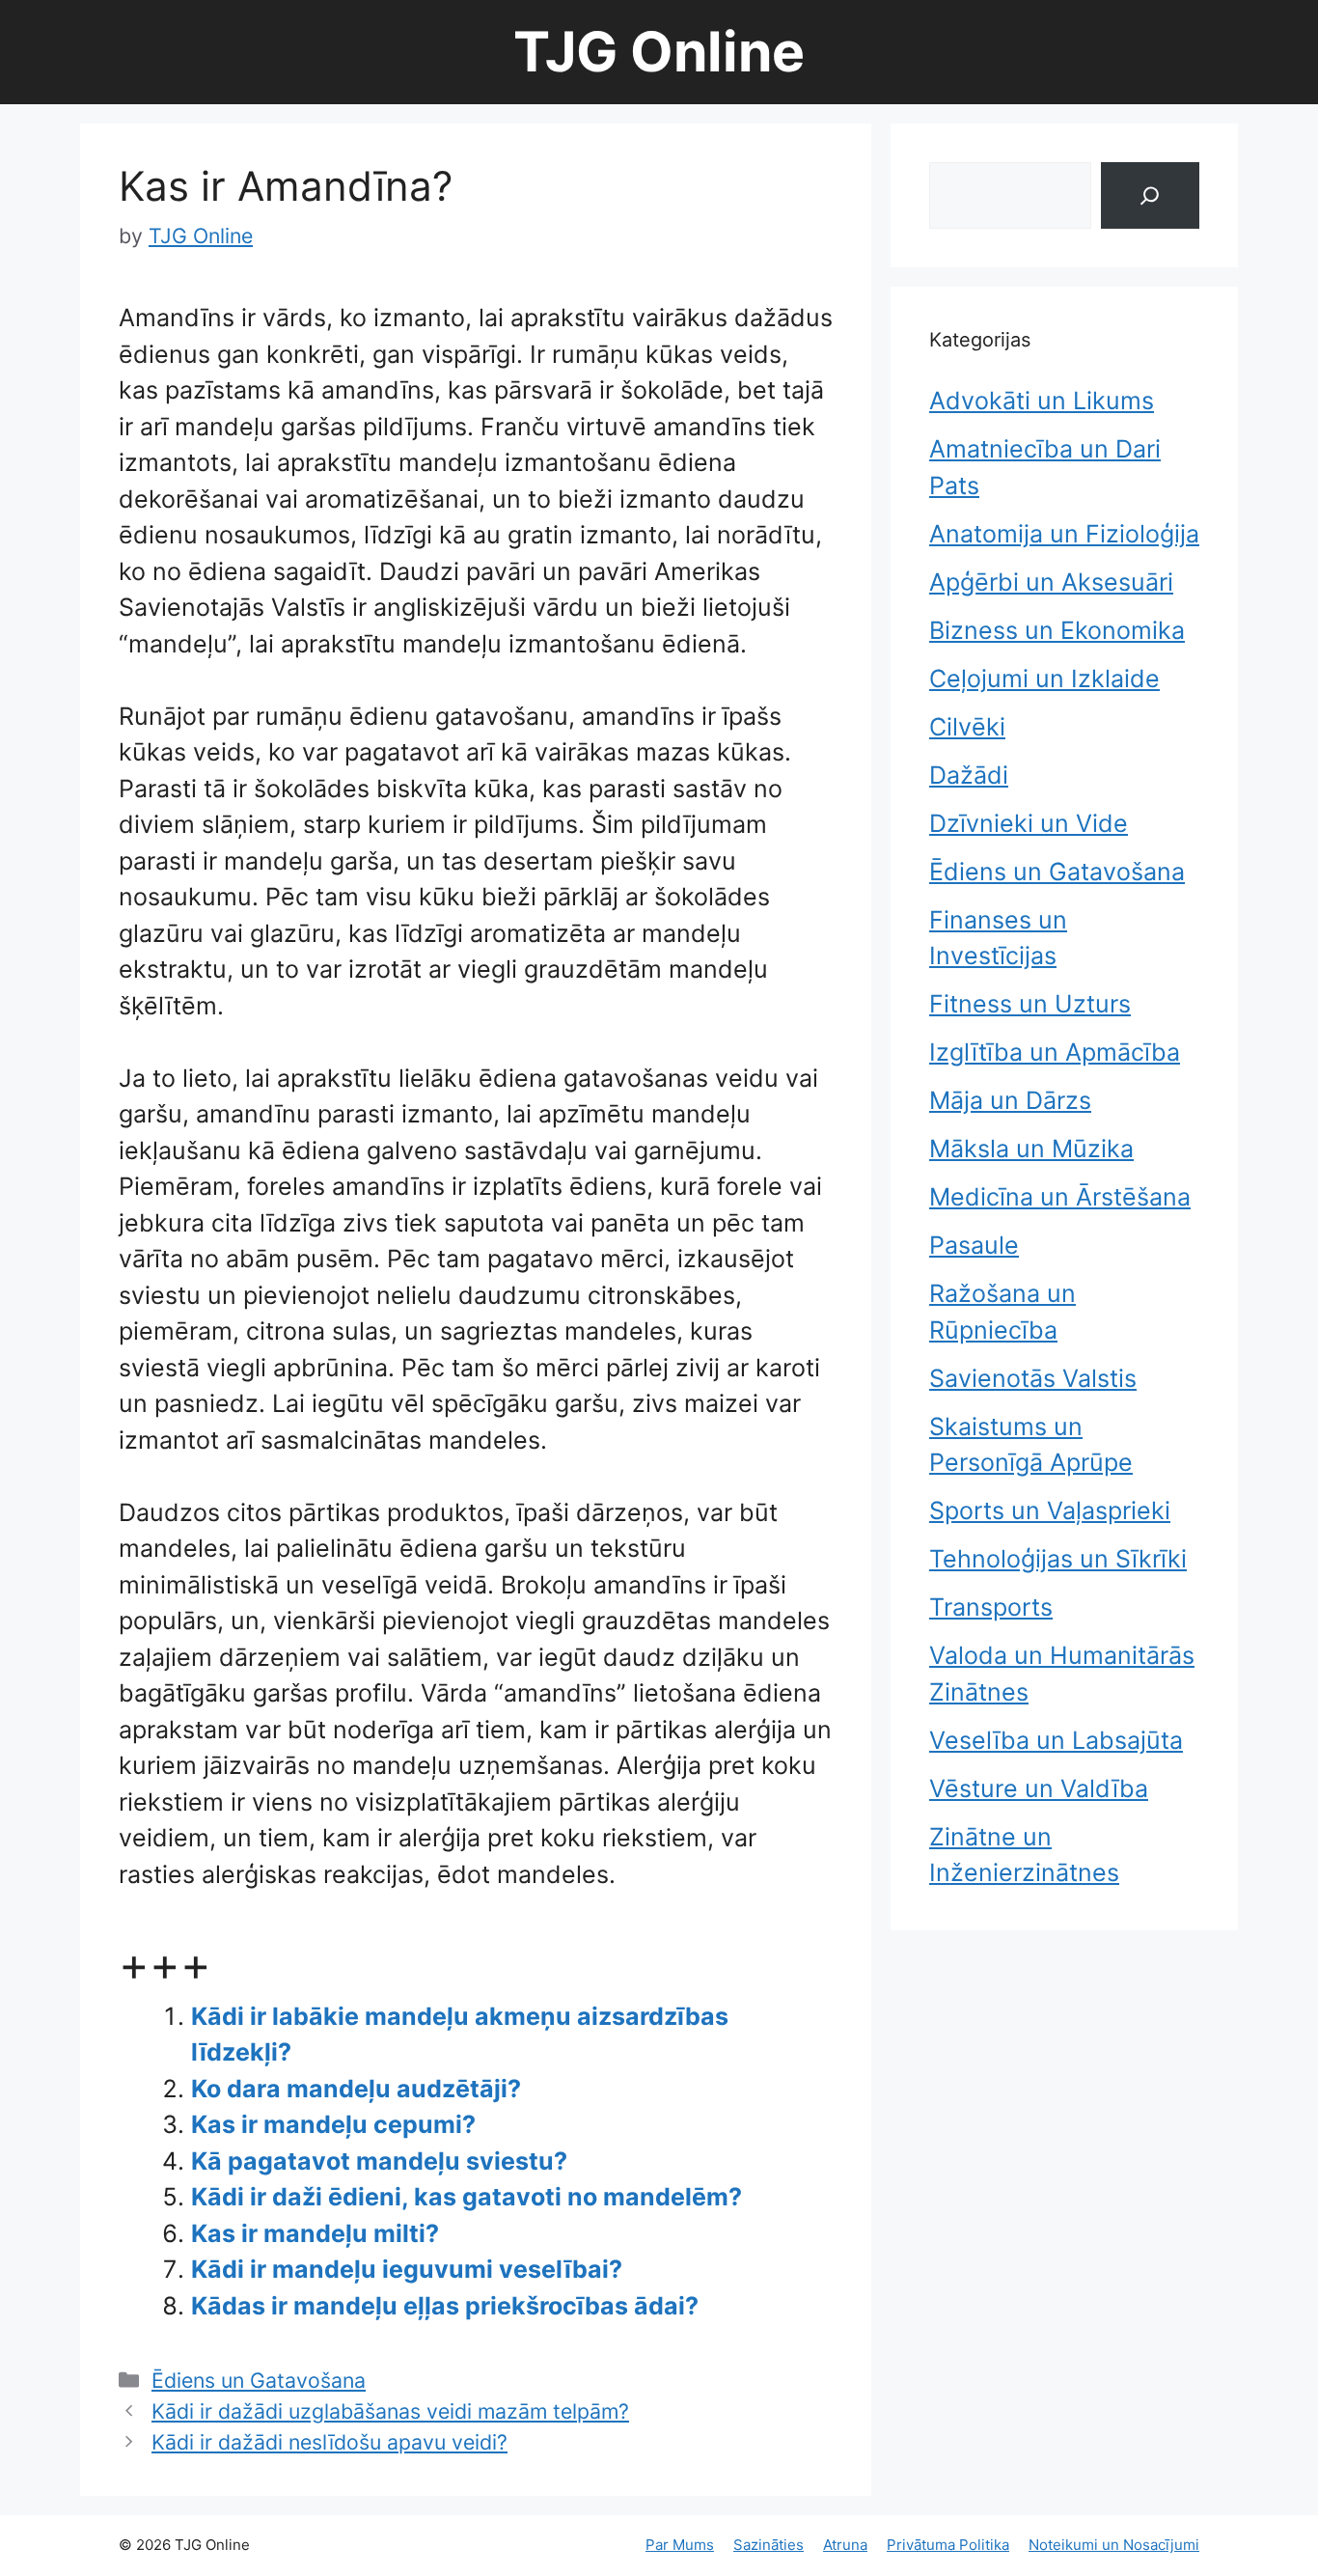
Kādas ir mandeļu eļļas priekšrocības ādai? (445, 2306)
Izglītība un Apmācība (1055, 1052)
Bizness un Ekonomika (1057, 630)
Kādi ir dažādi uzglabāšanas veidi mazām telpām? (390, 2411)
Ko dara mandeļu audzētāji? (356, 2089)
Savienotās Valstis (1033, 1378)
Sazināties (769, 2545)
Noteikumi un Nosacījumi (1114, 2545)
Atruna (845, 2545)
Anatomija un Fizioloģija (1064, 534)
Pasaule (974, 1245)
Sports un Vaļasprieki (1050, 1510)
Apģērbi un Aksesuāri (1051, 582)
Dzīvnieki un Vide (1029, 823)
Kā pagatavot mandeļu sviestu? (379, 2161)
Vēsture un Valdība (1039, 1788)
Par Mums (680, 2545)
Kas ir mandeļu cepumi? (333, 2124)
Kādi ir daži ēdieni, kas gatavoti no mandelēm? (467, 2197)
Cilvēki (967, 727)
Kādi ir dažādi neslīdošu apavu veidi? (329, 2442)
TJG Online (659, 52)
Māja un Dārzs (1010, 1100)
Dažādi (969, 775)
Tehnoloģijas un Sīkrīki (1058, 1559)
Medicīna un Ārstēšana (1060, 1197)
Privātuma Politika (948, 2545)
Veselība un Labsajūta (1056, 1740)
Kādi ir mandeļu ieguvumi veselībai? (407, 2269)
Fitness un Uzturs (1030, 1004)
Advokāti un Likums (1042, 401)
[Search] (1150, 195)
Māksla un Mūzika (1031, 1149)
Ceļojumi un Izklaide (1044, 679)
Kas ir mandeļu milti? (315, 2233)
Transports (991, 1607)
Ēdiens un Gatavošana (259, 2380)
